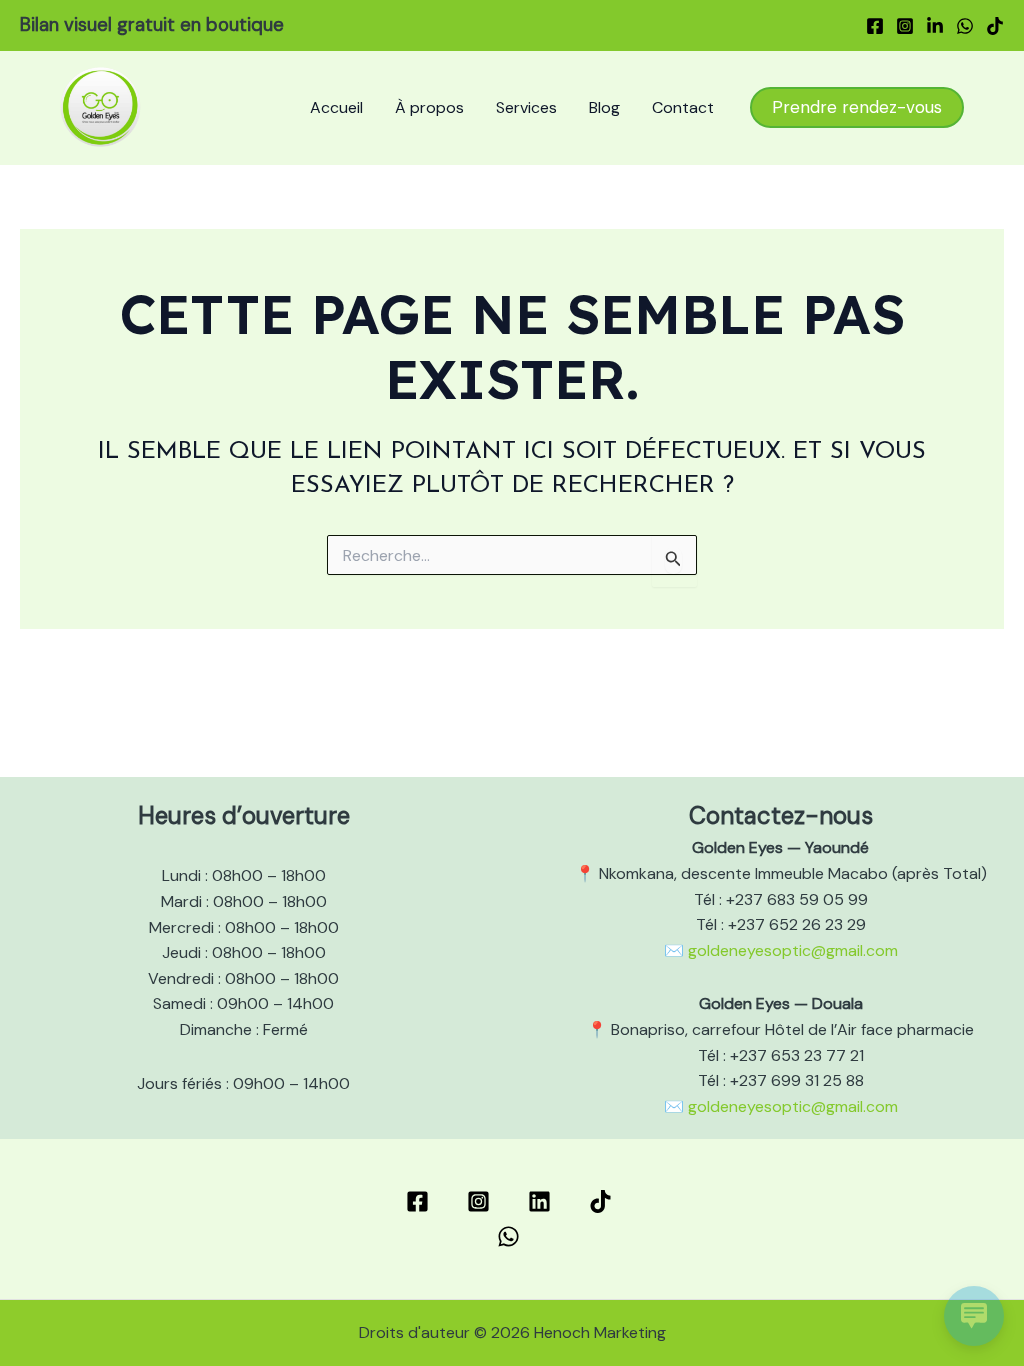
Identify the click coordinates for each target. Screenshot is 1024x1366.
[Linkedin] (935, 26)
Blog (604, 107)
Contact (683, 107)
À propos (429, 107)
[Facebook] (875, 26)
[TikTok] (995, 26)
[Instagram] (905, 26)
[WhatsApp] (965, 26)
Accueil (336, 107)
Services (526, 107)
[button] (857, 107)
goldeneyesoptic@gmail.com (793, 950)
